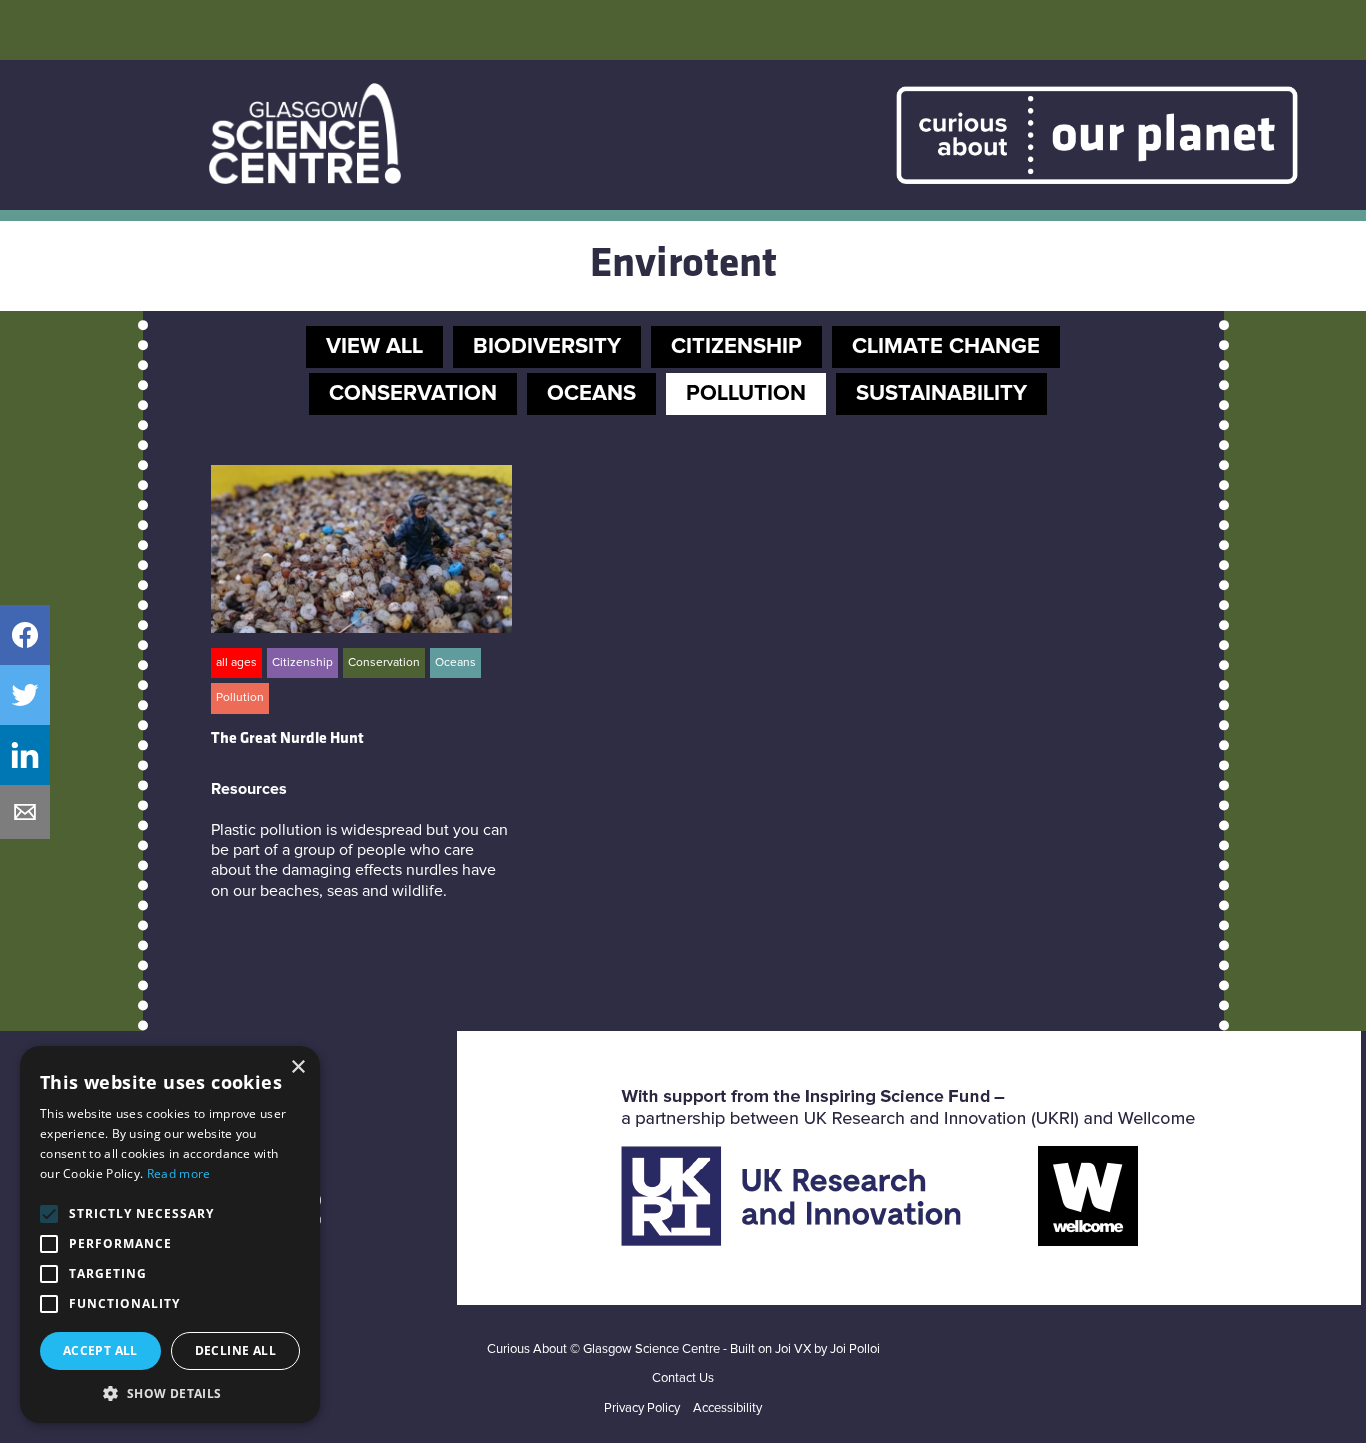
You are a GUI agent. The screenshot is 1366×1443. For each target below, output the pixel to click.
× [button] (297, 1067)
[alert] (170, 1234)
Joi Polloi (855, 1349)
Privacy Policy (642, 1408)
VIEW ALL (374, 347)
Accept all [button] (100, 1350)
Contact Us (683, 1378)
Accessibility (727, 1408)
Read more (179, 1173)
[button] (170, 1393)
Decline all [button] (235, 1350)
